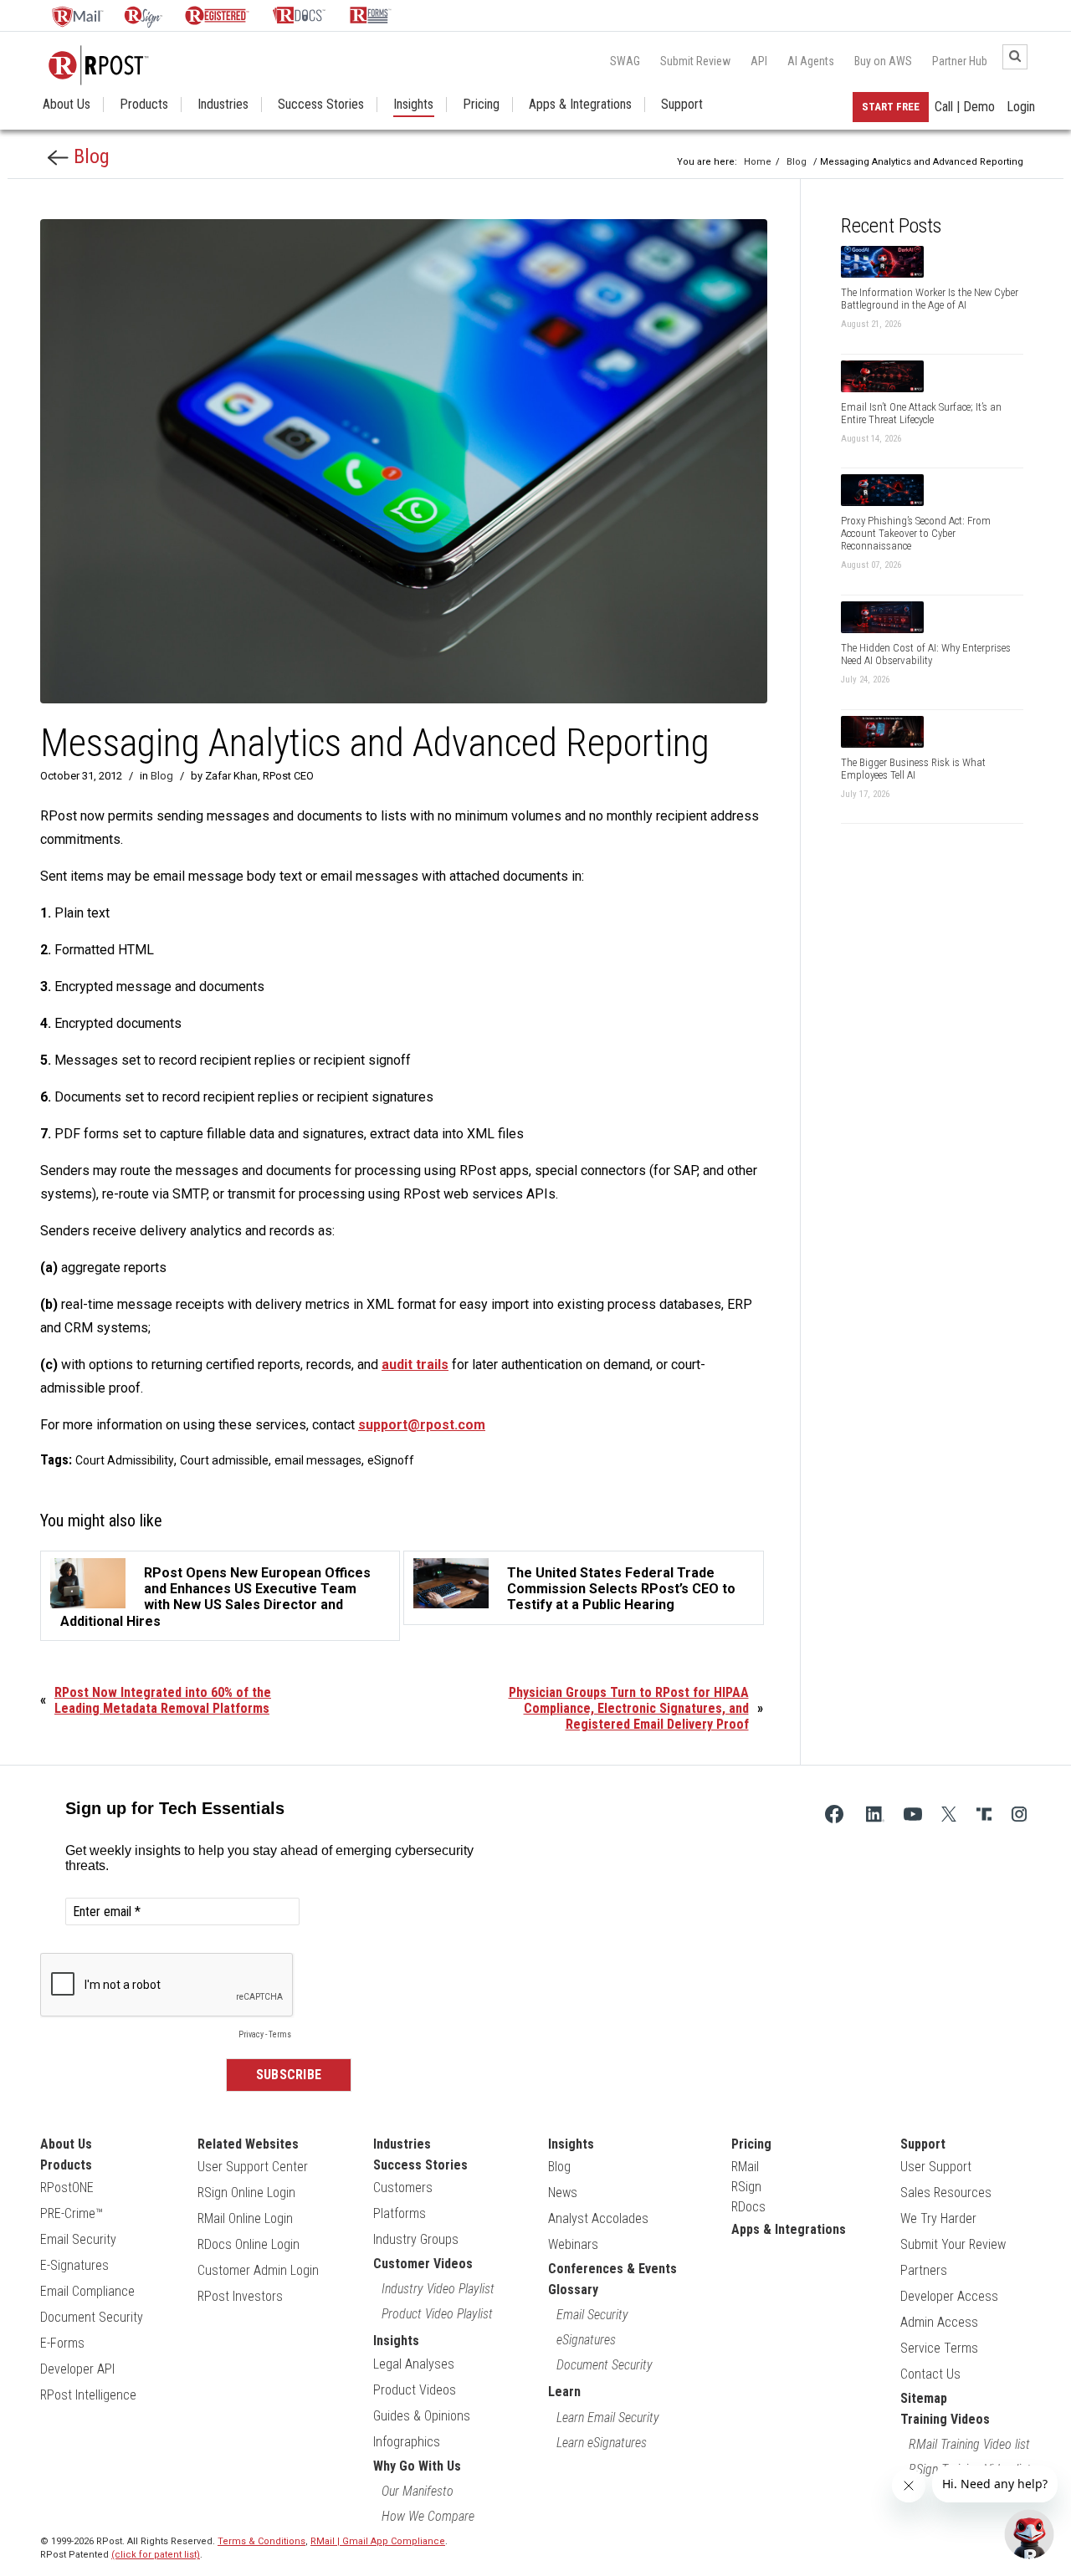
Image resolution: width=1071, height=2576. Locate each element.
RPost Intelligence (88, 2395)
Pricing (481, 105)
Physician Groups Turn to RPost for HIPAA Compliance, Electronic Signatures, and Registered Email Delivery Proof (629, 1708)
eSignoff (391, 1460)
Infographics (407, 2442)
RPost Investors (240, 2296)
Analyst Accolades (598, 2218)
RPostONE (67, 2188)
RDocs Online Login (249, 2244)
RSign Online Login (246, 2193)
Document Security (92, 2317)
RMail (745, 2167)
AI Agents (811, 61)
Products (144, 105)
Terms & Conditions (261, 2541)
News (563, 2193)
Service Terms (939, 2348)
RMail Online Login (245, 2218)
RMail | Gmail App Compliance (378, 2541)
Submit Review (695, 61)
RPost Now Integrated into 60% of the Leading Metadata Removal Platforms (163, 1700)
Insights (413, 105)
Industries (223, 105)
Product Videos (415, 2390)
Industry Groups (416, 2239)
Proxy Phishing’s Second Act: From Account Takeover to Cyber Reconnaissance (916, 533)
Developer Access (949, 2296)
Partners (924, 2270)
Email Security (78, 2239)
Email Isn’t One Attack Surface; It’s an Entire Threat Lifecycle (921, 413)
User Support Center (253, 2167)
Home (758, 162)
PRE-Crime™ (72, 2213)
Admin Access (939, 2322)
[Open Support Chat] (1029, 2534)
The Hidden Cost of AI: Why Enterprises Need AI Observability (926, 654)
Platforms (400, 2213)
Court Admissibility (125, 1460)
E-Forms (62, 2343)
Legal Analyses (414, 2364)
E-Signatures (74, 2265)
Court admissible (224, 1460)
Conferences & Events (612, 2269)
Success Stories (321, 105)
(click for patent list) (156, 2555)
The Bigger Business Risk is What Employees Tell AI (913, 769)
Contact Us (930, 2374)
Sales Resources (946, 2193)
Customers (403, 2188)
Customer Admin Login (258, 2270)
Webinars (573, 2244)
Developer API (77, 2369)
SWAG (625, 61)
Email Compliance (87, 2291)
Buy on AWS (883, 61)
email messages (318, 1460)
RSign (746, 2187)
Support (682, 105)
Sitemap (924, 2398)
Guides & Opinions (422, 2416)
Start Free (891, 107)
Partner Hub (960, 61)
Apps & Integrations (580, 105)
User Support (936, 2167)
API (759, 61)
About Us (67, 105)
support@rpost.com (422, 1425)
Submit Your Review (953, 2244)
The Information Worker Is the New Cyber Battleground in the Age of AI (930, 299)
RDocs (748, 2207)
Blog (89, 156)
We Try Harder (938, 2218)
